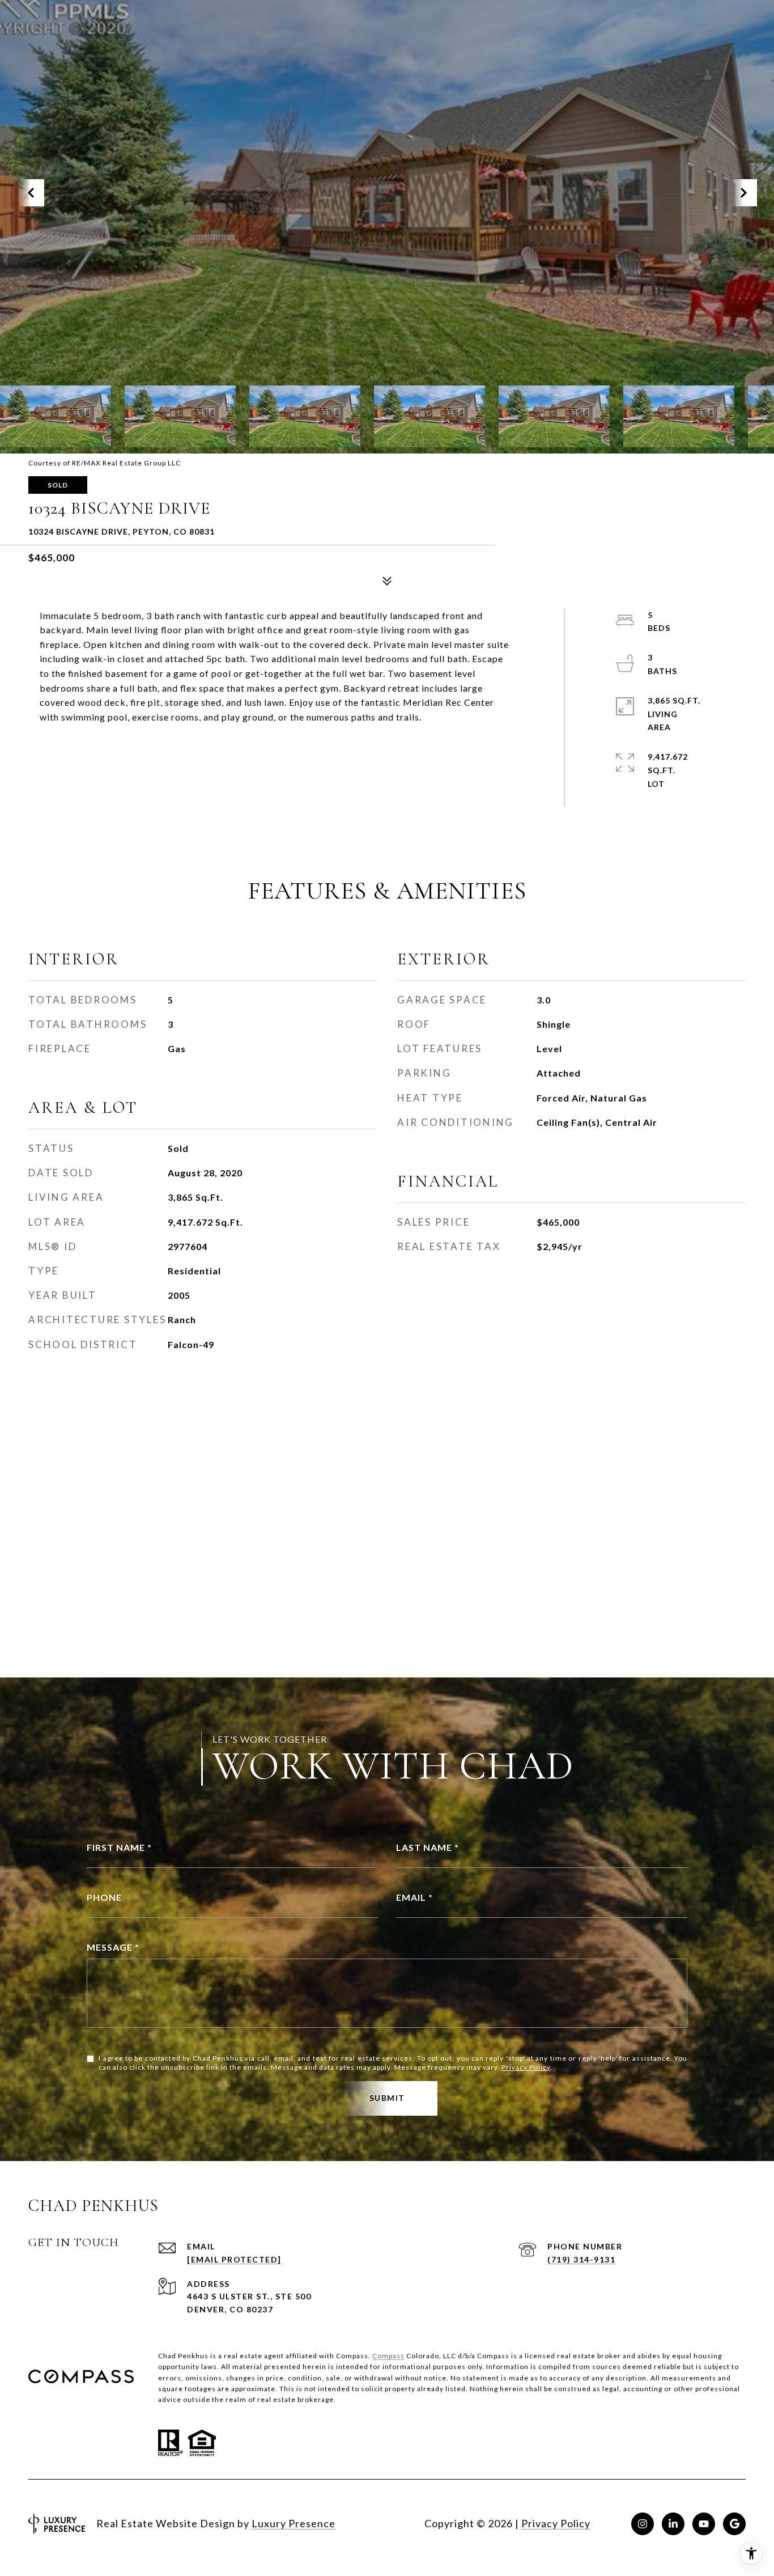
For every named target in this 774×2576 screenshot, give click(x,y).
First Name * (119, 1847)
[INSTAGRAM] (643, 2524)
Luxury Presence (294, 2523)
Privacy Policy (526, 2067)
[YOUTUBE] (704, 2524)
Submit (387, 2098)
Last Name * (428, 1847)
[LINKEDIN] (673, 2524)
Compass (388, 2356)
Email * (414, 1897)
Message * (113, 1947)
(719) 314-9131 (581, 2259)
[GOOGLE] (734, 2524)
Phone (104, 1897)
